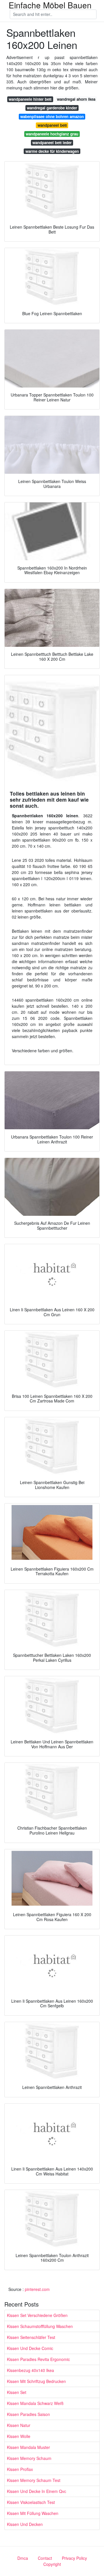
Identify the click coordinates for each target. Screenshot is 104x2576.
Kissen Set (17, 2392)
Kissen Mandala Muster (28, 2447)
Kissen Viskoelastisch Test (31, 2502)
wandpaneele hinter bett (30, 99)
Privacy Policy (74, 2558)
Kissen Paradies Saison (28, 2414)
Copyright (52, 2564)
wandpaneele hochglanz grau (52, 134)
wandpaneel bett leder (52, 143)
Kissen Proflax (20, 2469)
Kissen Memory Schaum (29, 2458)
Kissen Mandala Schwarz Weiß (35, 2403)
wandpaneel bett (52, 125)
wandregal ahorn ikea (76, 99)
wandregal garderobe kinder (52, 108)
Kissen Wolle (19, 2436)
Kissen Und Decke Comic (30, 2348)
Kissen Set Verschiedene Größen (37, 2315)
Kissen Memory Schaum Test (34, 2480)
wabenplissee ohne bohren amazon (52, 116)
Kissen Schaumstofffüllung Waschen (40, 2326)
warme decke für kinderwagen (52, 151)
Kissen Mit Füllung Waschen (33, 2513)
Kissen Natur (19, 2425)
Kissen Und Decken (25, 2524)
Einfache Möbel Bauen (50, 5)
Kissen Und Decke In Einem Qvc (37, 2491)
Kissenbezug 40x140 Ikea (30, 2370)
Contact (45, 2558)
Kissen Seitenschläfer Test (31, 2337)
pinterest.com (37, 2289)
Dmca (23, 2558)
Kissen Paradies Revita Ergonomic (38, 2359)
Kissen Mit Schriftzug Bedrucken (36, 2381)
